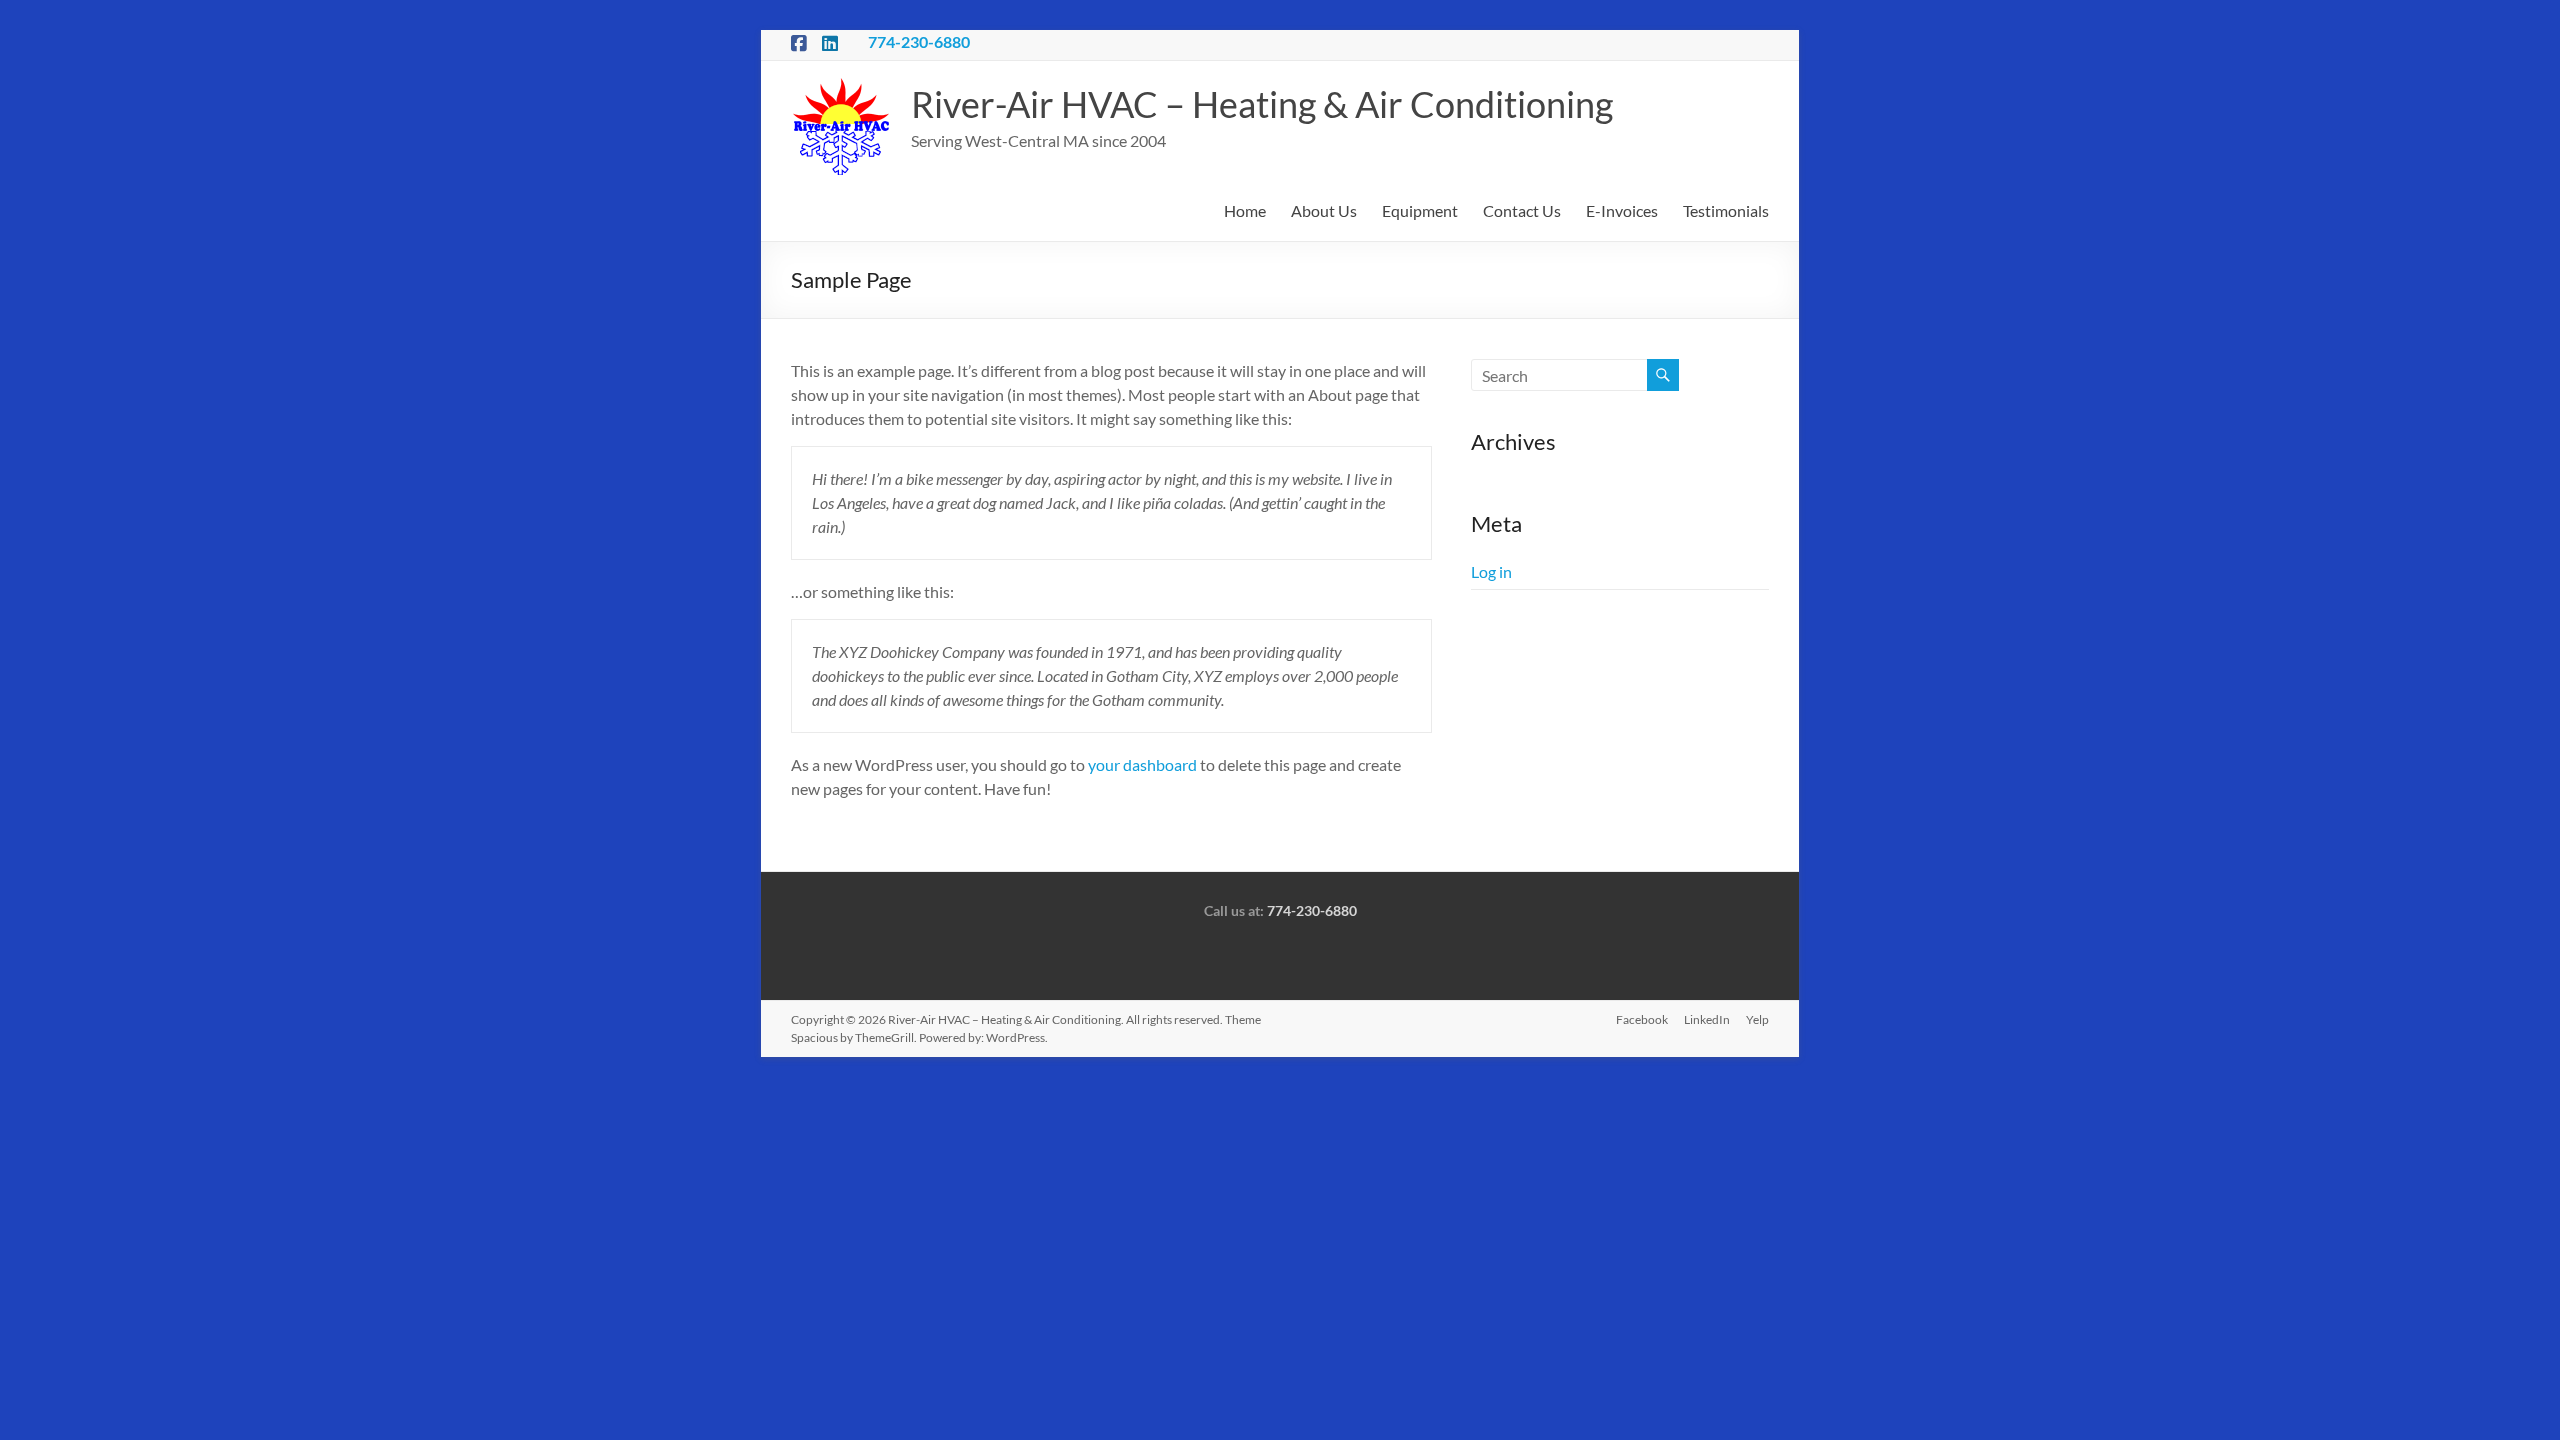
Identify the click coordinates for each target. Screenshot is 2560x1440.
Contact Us (1522, 210)
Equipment (1420, 210)
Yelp (1757, 1019)
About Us (1324, 210)
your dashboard (1142, 764)
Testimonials (1726, 210)
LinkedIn (1707, 1019)
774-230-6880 (919, 41)
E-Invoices (1622, 210)
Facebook (1642, 1019)
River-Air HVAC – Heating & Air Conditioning (1262, 104)
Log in (1491, 571)
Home (1245, 210)
